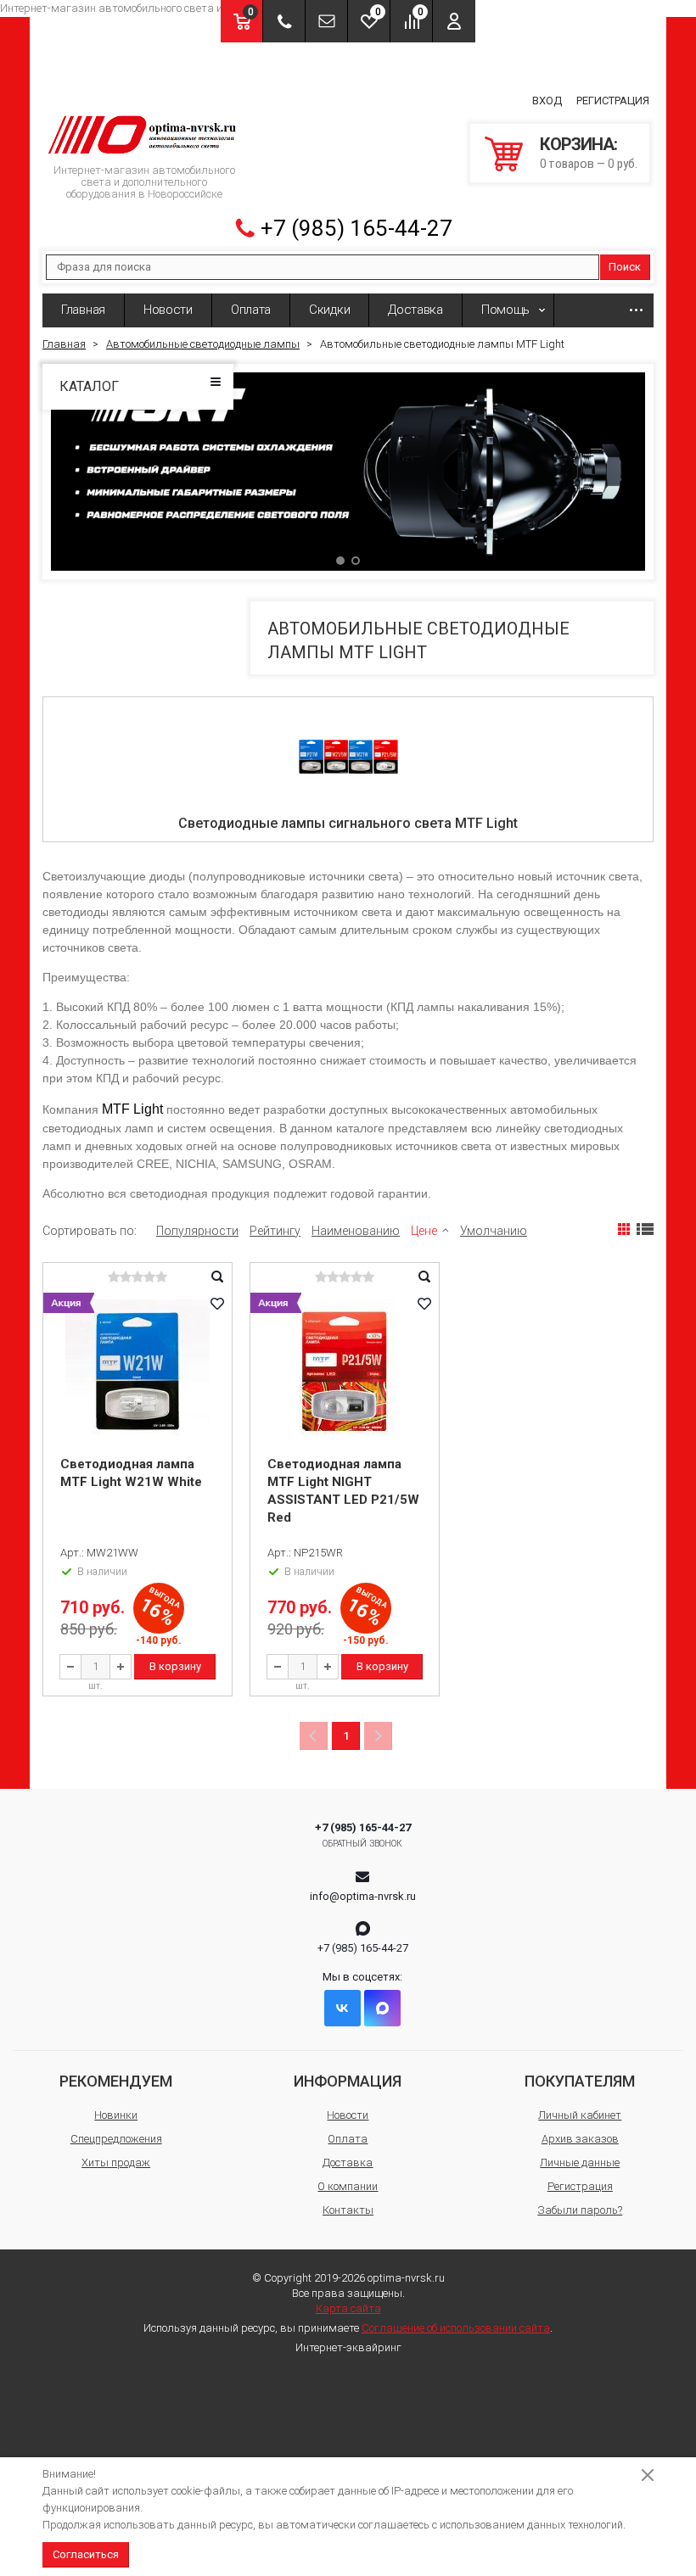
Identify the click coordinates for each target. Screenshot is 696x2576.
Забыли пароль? (580, 2210)
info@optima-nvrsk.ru (363, 1896)
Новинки (116, 2115)
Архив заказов (580, 2139)
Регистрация (613, 101)
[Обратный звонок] (284, 21)
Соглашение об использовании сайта (456, 2328)
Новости (168, 310)
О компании (348, 2186)
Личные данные (580, 2162)
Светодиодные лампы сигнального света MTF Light (348, 823)
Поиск (625, 267)
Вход (547, 101)
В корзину (175, 1666)
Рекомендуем (116, 2081)
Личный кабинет (580, 2115)
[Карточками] (624, 1229)
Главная (83, 310)
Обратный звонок (363, 1844)
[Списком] (645, 1229)
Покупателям (580, 2081)
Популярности (197, 1231)
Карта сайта (348, 2308)
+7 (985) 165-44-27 (356, 228)
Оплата (251, 310)
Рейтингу (275, 1231)
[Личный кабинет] (454, 21)
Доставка (415, 310)
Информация (348, 2081)
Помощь (505, 310)
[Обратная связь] (326, 21)
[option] (348, 471)
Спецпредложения (116, 2139)
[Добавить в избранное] (217, 1304)
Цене (424, 1231)
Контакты (348, 2210)
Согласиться (86, 2554)
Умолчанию (494, 1231)
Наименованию (356, 1231)
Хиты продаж (116, 2162)
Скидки (329, 310)
